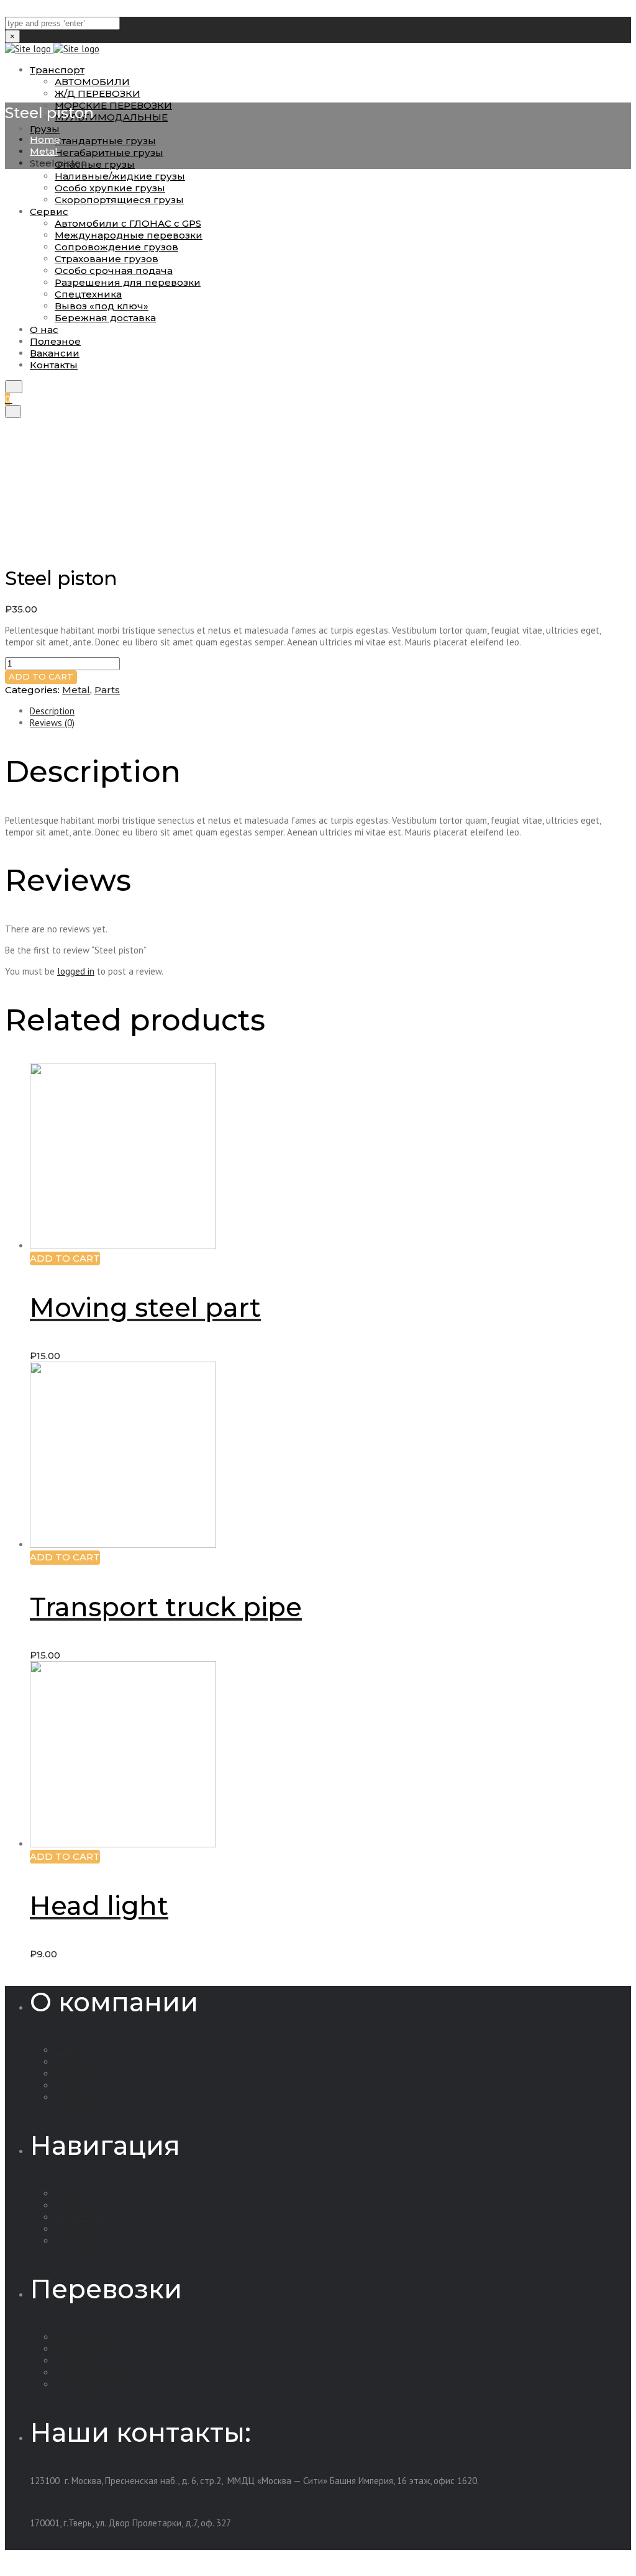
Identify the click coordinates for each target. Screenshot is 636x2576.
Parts (107, 690)
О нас (66, 2050)
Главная (70, 2194)
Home (45, 139)
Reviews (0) (52, 723)
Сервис (69, 2086)
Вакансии (74, 2241)
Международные (90, 2384)
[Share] (595, 14)
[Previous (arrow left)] (22, 1288)
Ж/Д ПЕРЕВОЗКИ (98, 93)
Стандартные (83, 2361)
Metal (44, 151)
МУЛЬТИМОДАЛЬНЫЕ (111, 117)
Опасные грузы (95, 164)
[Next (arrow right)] (614, 1288)
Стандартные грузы (105, 141)
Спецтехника (81, 2229)
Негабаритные (84, 2337)
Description (52, 711)
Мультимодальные (92, 2373)
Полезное (74, 2062)
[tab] (330, 711)
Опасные (72, 2349)
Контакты (75, 2097)
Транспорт (57, 70)
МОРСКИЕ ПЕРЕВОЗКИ (113, 105)
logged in (76, 971)
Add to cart (41, 676)
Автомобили (79, 2217)
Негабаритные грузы (109, 152)
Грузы (45, 129)
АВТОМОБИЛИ (92, 82)
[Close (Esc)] (622, 14)
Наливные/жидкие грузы (120, 176)
